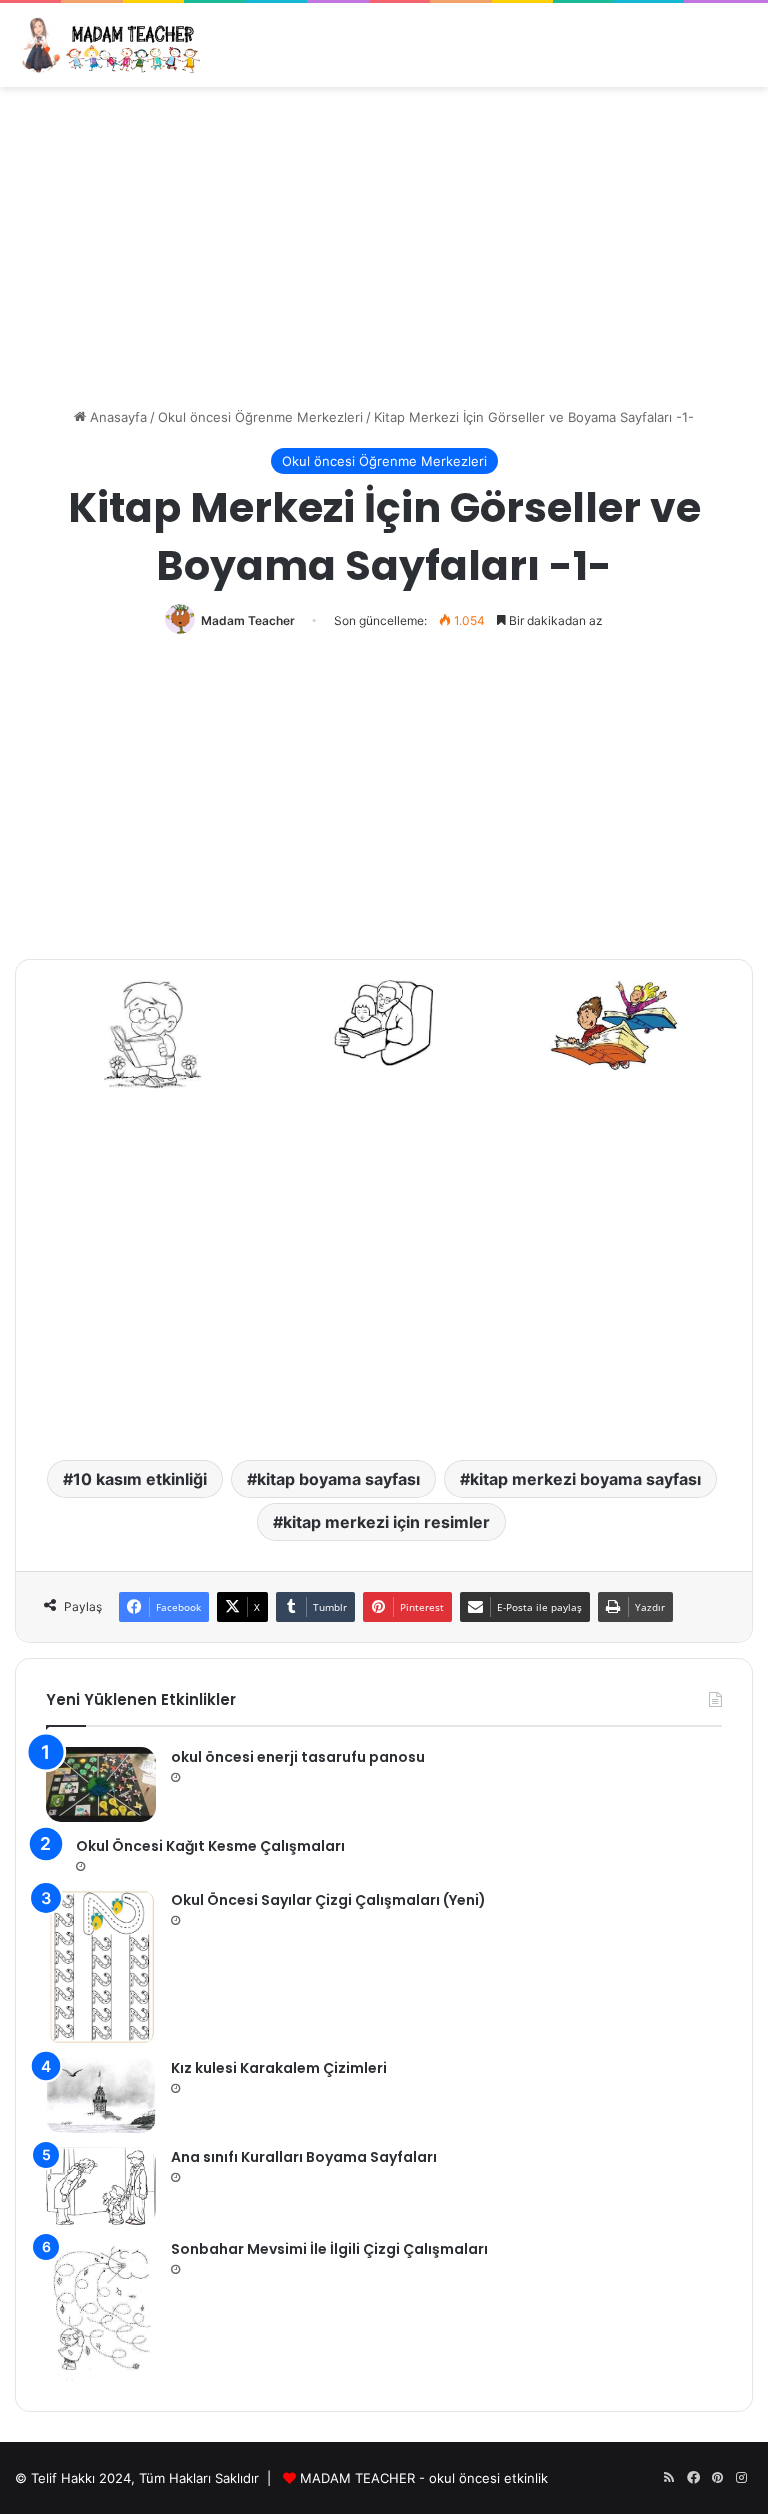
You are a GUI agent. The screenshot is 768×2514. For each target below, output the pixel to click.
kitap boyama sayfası (338, 1479)
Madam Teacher (248, 620)
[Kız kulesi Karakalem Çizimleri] (101, 2095)
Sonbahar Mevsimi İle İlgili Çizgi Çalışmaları (329, 2249)
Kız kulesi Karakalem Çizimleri (279, 2068)
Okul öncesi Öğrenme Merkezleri (260, 417)
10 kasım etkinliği (140, 1479)
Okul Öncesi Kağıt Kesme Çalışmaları (210, 1846)
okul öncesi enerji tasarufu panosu (298, 1757)
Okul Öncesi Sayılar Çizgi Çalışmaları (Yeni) (328, 1900)
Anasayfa (116, 417)
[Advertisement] (384, 247)
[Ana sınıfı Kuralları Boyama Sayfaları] (101, 2186)
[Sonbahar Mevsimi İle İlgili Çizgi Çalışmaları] (101, 2310)
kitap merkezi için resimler (386, 1522)
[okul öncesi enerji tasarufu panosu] (101, 1784)
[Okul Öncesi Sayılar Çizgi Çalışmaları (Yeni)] (101, 1967)
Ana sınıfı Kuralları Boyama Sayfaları (304, 2157)
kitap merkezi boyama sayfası (585, 1479)
